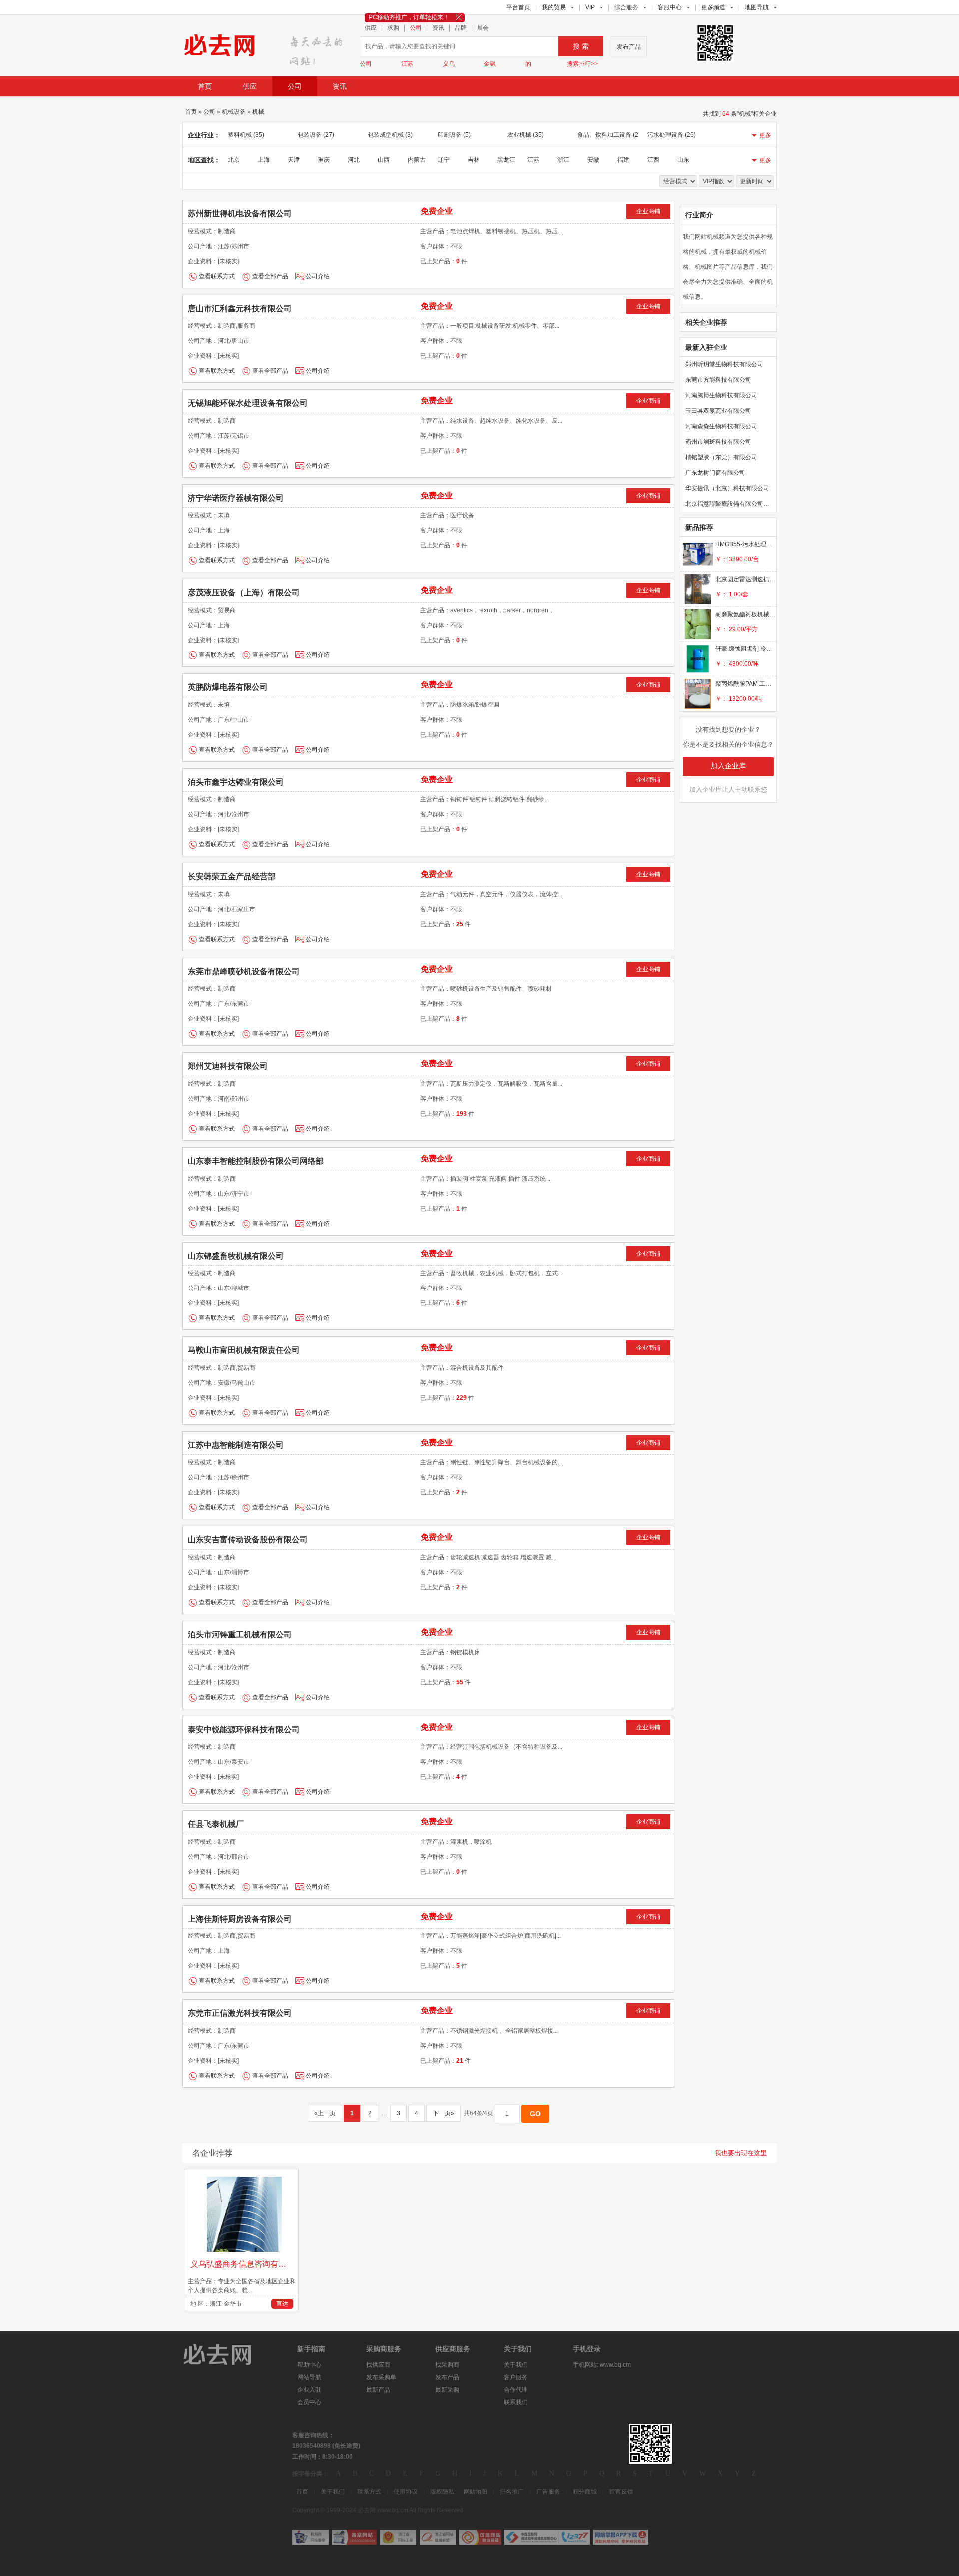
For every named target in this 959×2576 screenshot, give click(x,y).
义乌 (449, 64)
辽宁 (444, 160)
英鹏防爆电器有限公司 (228, 687)
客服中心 (670, 7)
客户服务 (516, 2377)
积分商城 (585, 2492)
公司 (416, 28)
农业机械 (526, 135)
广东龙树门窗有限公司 (715, 473)
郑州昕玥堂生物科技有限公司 (724, 364)
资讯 (438, 28)
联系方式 (369, 2492)
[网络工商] (398, 2537)
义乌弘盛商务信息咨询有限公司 (243, 2264)
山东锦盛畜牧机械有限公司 (236, 1256)
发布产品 (629, 47)
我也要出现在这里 (741, 2153)
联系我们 (516, 2402)
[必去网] (319, 48)
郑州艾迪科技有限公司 (228, 1066)
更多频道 (713, 7)
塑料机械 (246, 135)
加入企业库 (728, 766)
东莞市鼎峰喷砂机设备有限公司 (244, 971)
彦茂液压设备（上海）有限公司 (244, 592)
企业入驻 (309, 2390)
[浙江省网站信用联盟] (438, 2537)
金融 (490, 64)
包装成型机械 (390, 135)
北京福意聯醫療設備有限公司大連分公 (736, 504)
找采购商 (447, 2365)
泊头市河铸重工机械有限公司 (240, 1634)
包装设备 (316, 135)
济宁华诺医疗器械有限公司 (236, 498)
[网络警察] (310, 2537)
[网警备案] (354, 2537)
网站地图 (476, 2492)
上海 (264, 160)
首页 (205, 86)
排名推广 (512, 2492)
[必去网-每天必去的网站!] (225, 2354)
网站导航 (309, 2377)
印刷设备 (454, 135)
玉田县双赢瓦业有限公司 (718, 411)
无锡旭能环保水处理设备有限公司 (248, 403)
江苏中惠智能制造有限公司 (236, 1445)
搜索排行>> (582, 64)
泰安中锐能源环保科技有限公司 (244, 1729)
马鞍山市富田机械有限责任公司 (244, 1350)
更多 (765, 135)
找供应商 (378, 2365)
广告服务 (548, 2492)
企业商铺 (648, 211)
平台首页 (518, 7)
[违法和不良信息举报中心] (547, 2537)
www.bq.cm (615, 2365)
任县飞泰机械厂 (216, 1824)
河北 (354, 160)
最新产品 (378, 2390)
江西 (653, 160)
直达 (282, 2304)
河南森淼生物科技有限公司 (721, 426)
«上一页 (325, 2113)
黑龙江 (506, 160)
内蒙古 (417, 160)
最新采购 (447, 2390)
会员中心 (309, 2402)
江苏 (407, 64)
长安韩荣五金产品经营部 (232, 877)
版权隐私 (442, 2492)
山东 (683, 160)
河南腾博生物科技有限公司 (721, 395)
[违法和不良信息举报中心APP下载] (621, 2537)
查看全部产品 (270, 276)
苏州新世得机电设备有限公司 (240, 214)
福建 (623, 160)
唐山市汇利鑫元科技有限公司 (240, 309)
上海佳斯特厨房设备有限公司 (240, 1919)
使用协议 (406, 2492)
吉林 (474, 160)
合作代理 (516, 2390)
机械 (258, 112)
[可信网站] (480, 2537)
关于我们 (516, 2365)
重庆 (324, 160)
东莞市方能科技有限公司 (718, 380)
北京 (234, 160)
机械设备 (234, 112)
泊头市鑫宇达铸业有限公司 (236, 782)
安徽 (593, 160)
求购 (393, 28)
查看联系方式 (217, 276)
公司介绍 (318, 276)
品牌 (461, 28)
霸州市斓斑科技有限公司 (718, 442)
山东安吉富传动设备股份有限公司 (248, 1540)
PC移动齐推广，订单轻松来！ (409, 17)
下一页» (443, 2113)
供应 (371, 28)
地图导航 (757, 7)
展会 (483, 28)
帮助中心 (309, 2365)
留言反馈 (621, 2492)
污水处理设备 (672, 135)
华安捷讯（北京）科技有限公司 (727, 488)
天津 (294, 160)
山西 (384, 160)
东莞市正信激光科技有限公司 (240, 2013)
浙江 (563, 160)
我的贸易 (554, 7)
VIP (590, 7)
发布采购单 (381, 2377)
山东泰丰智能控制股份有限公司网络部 (256, 1161)
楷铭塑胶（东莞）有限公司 (721, 457)
